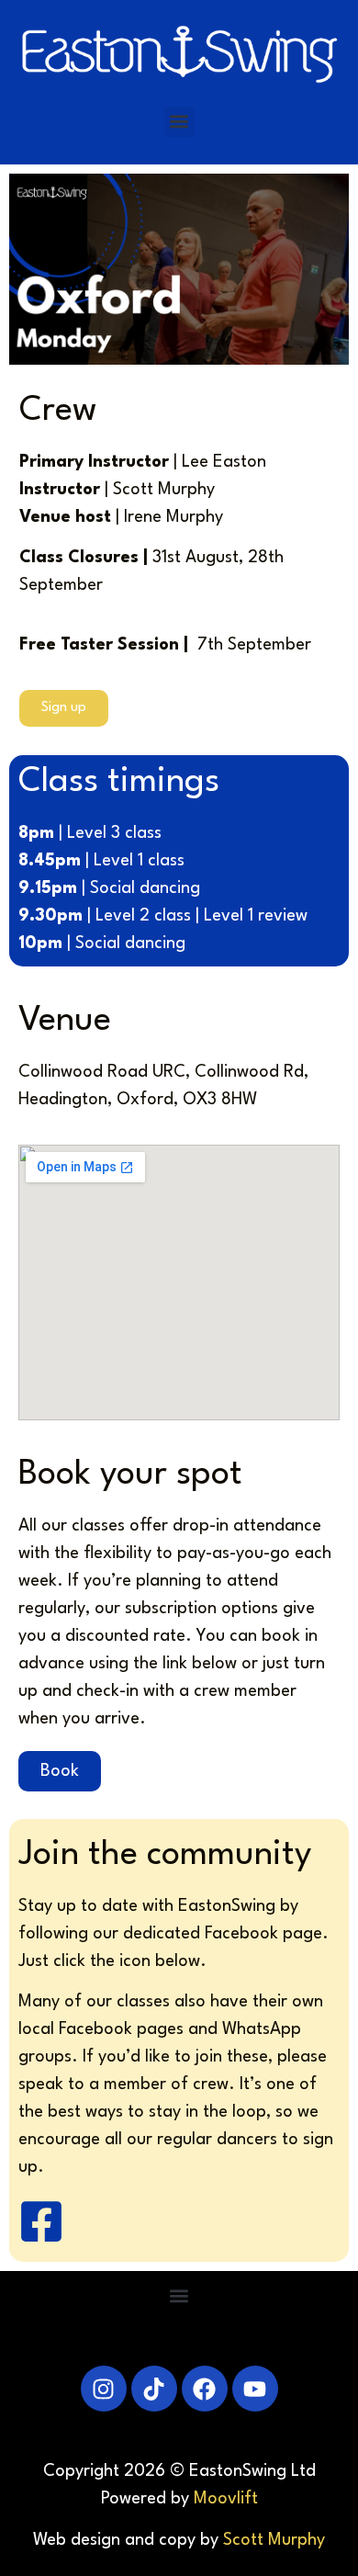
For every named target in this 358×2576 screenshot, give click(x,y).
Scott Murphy (274, 2540)
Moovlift (226, 2499)
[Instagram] (104, 2389)
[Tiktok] (154, 2389)
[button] (179, 122)
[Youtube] (255, 2389)
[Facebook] (205, 2389)
